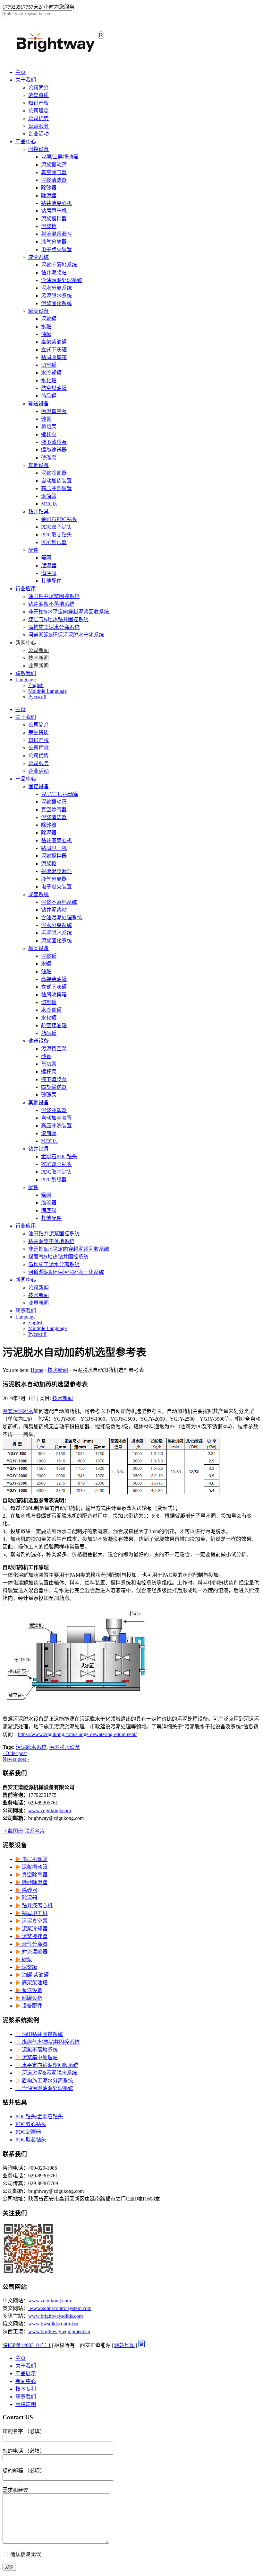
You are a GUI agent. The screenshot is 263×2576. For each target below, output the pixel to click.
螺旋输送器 (54, 450)
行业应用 (26, 589)
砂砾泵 (49, 458)
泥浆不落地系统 (59, 265)
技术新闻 (38, 658)
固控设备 (38, 149)
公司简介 (38, 88)
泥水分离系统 (56, 288)
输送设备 (38, 404)
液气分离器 (54, 242)
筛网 (46, 558)
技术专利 (26, 2389)
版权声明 (26, 2404)
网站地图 (124, 2345)
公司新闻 (38, 650)
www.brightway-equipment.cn (59, 2331)
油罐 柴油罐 (32, 1975)
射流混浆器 (31, 1952)
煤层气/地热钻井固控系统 (47, 2042)
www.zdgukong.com (50, 1810)
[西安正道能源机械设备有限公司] (67, 55)
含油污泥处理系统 (62, 280)
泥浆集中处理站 (37, 2057)
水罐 (46, 326)
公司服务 (38, 126)
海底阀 (49, 573)
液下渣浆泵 (54, 442)
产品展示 (26, 2373)
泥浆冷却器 (54, 473)
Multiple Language (47, 691)
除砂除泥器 (31, 1882)
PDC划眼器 (54, 542)
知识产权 (38, 103)
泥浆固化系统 (56, 303)
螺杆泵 (49, 434)
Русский (37, 697)
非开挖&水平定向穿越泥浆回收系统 (69, 612)
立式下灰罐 (54, 350)
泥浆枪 (49, 226)
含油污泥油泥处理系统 (44, 2088)
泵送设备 (29, 1990)
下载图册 (13, 1831)
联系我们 (26, 673)
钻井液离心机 (56, 203)
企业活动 (38, 134)
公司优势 (38, 118)
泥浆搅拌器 (54, 219)
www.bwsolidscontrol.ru (53, 2324)
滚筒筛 (49, 496)
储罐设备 (29, 1998)
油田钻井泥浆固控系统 (54, 596)
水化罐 (49, 380)
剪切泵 (49, 427)
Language (25, 679)
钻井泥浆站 (54, 273)
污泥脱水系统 (56, 296)
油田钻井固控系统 (39, 2034)
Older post (15, 1753)
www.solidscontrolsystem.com (60, 2308)
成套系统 (38, 257)
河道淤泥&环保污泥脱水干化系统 (66, 635)
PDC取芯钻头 (56, 535)
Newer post (16, 1759)
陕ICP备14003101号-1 (27, 2345)
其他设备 (38, 465)
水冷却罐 (51, 373)
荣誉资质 (38, 95)
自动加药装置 (56, 481)
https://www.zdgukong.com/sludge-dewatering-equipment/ (77, 1734)
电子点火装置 (56, 249)
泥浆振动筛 (54, 165)
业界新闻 (38, 666)
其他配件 (51, 581)
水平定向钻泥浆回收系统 (47, 2065)
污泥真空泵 (54, 411)
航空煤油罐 (54, 388)
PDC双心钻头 (56, 527)
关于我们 (26, 80)
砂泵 (46, 419)
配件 (33, 550)
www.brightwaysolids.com (55, 2316)
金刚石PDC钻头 (59, 519)
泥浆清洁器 (54, 180)
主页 (21, 72)
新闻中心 (26, 643)
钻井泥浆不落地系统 (51, 604)
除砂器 (49, 188)
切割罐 (49, 365)
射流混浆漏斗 (56, 234)
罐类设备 (38, 311)
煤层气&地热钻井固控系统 (58, 619)
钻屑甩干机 (54, 211)
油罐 (46, 334)
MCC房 (49, 504)
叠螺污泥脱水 (18, 1411)
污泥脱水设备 (64, 1747)
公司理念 (38, 111)
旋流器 (49, 565)
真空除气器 (54, 172)
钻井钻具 (38, 512)
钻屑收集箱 (54, 357)
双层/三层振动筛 (60, 157)
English (36, 685)
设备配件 (29, 2006)
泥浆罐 (49, 319)
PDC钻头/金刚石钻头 (39, 2117)
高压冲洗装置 (56, 488)
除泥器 (49, 195)
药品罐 (49, 396)
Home (37, 1370)
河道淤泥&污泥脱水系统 (46, 2073)
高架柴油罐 (54, 342)
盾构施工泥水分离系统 (54, 627)
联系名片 (35, 1831)
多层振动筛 (31, 1859)
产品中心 (26, 141)
